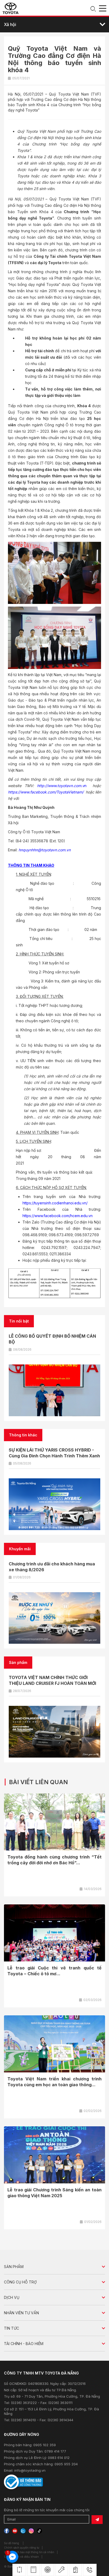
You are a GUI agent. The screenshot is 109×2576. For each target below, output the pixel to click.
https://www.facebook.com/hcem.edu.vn (58, 1216)
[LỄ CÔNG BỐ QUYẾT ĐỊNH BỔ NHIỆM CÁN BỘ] (54, 1390)
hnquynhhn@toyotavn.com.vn (45, 850)
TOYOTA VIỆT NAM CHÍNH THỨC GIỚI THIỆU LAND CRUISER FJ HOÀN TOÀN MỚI (52, 1680)
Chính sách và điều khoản (21, 2557)
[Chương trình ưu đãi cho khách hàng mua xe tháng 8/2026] (54, 1618)
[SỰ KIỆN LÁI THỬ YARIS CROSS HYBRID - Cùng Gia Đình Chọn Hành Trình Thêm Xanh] (54, 1504)
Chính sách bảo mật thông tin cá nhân (29, 2552)
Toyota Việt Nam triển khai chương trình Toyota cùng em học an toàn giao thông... (54, 2082)
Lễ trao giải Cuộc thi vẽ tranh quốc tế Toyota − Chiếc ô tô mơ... (54, 1971)
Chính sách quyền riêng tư (22, 2548)
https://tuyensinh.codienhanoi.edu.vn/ (55, 1203)
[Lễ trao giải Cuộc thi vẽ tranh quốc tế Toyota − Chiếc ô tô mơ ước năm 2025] (54, 1933)
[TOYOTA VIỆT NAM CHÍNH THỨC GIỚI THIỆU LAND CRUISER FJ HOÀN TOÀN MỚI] (54, 1732)
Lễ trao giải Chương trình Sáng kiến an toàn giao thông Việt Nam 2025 (54, 2193)
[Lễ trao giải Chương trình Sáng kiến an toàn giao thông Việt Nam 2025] (54, 2155)
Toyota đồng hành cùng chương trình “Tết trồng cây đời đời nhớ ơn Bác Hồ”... (54, 1860)
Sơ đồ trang (12, 2543)
